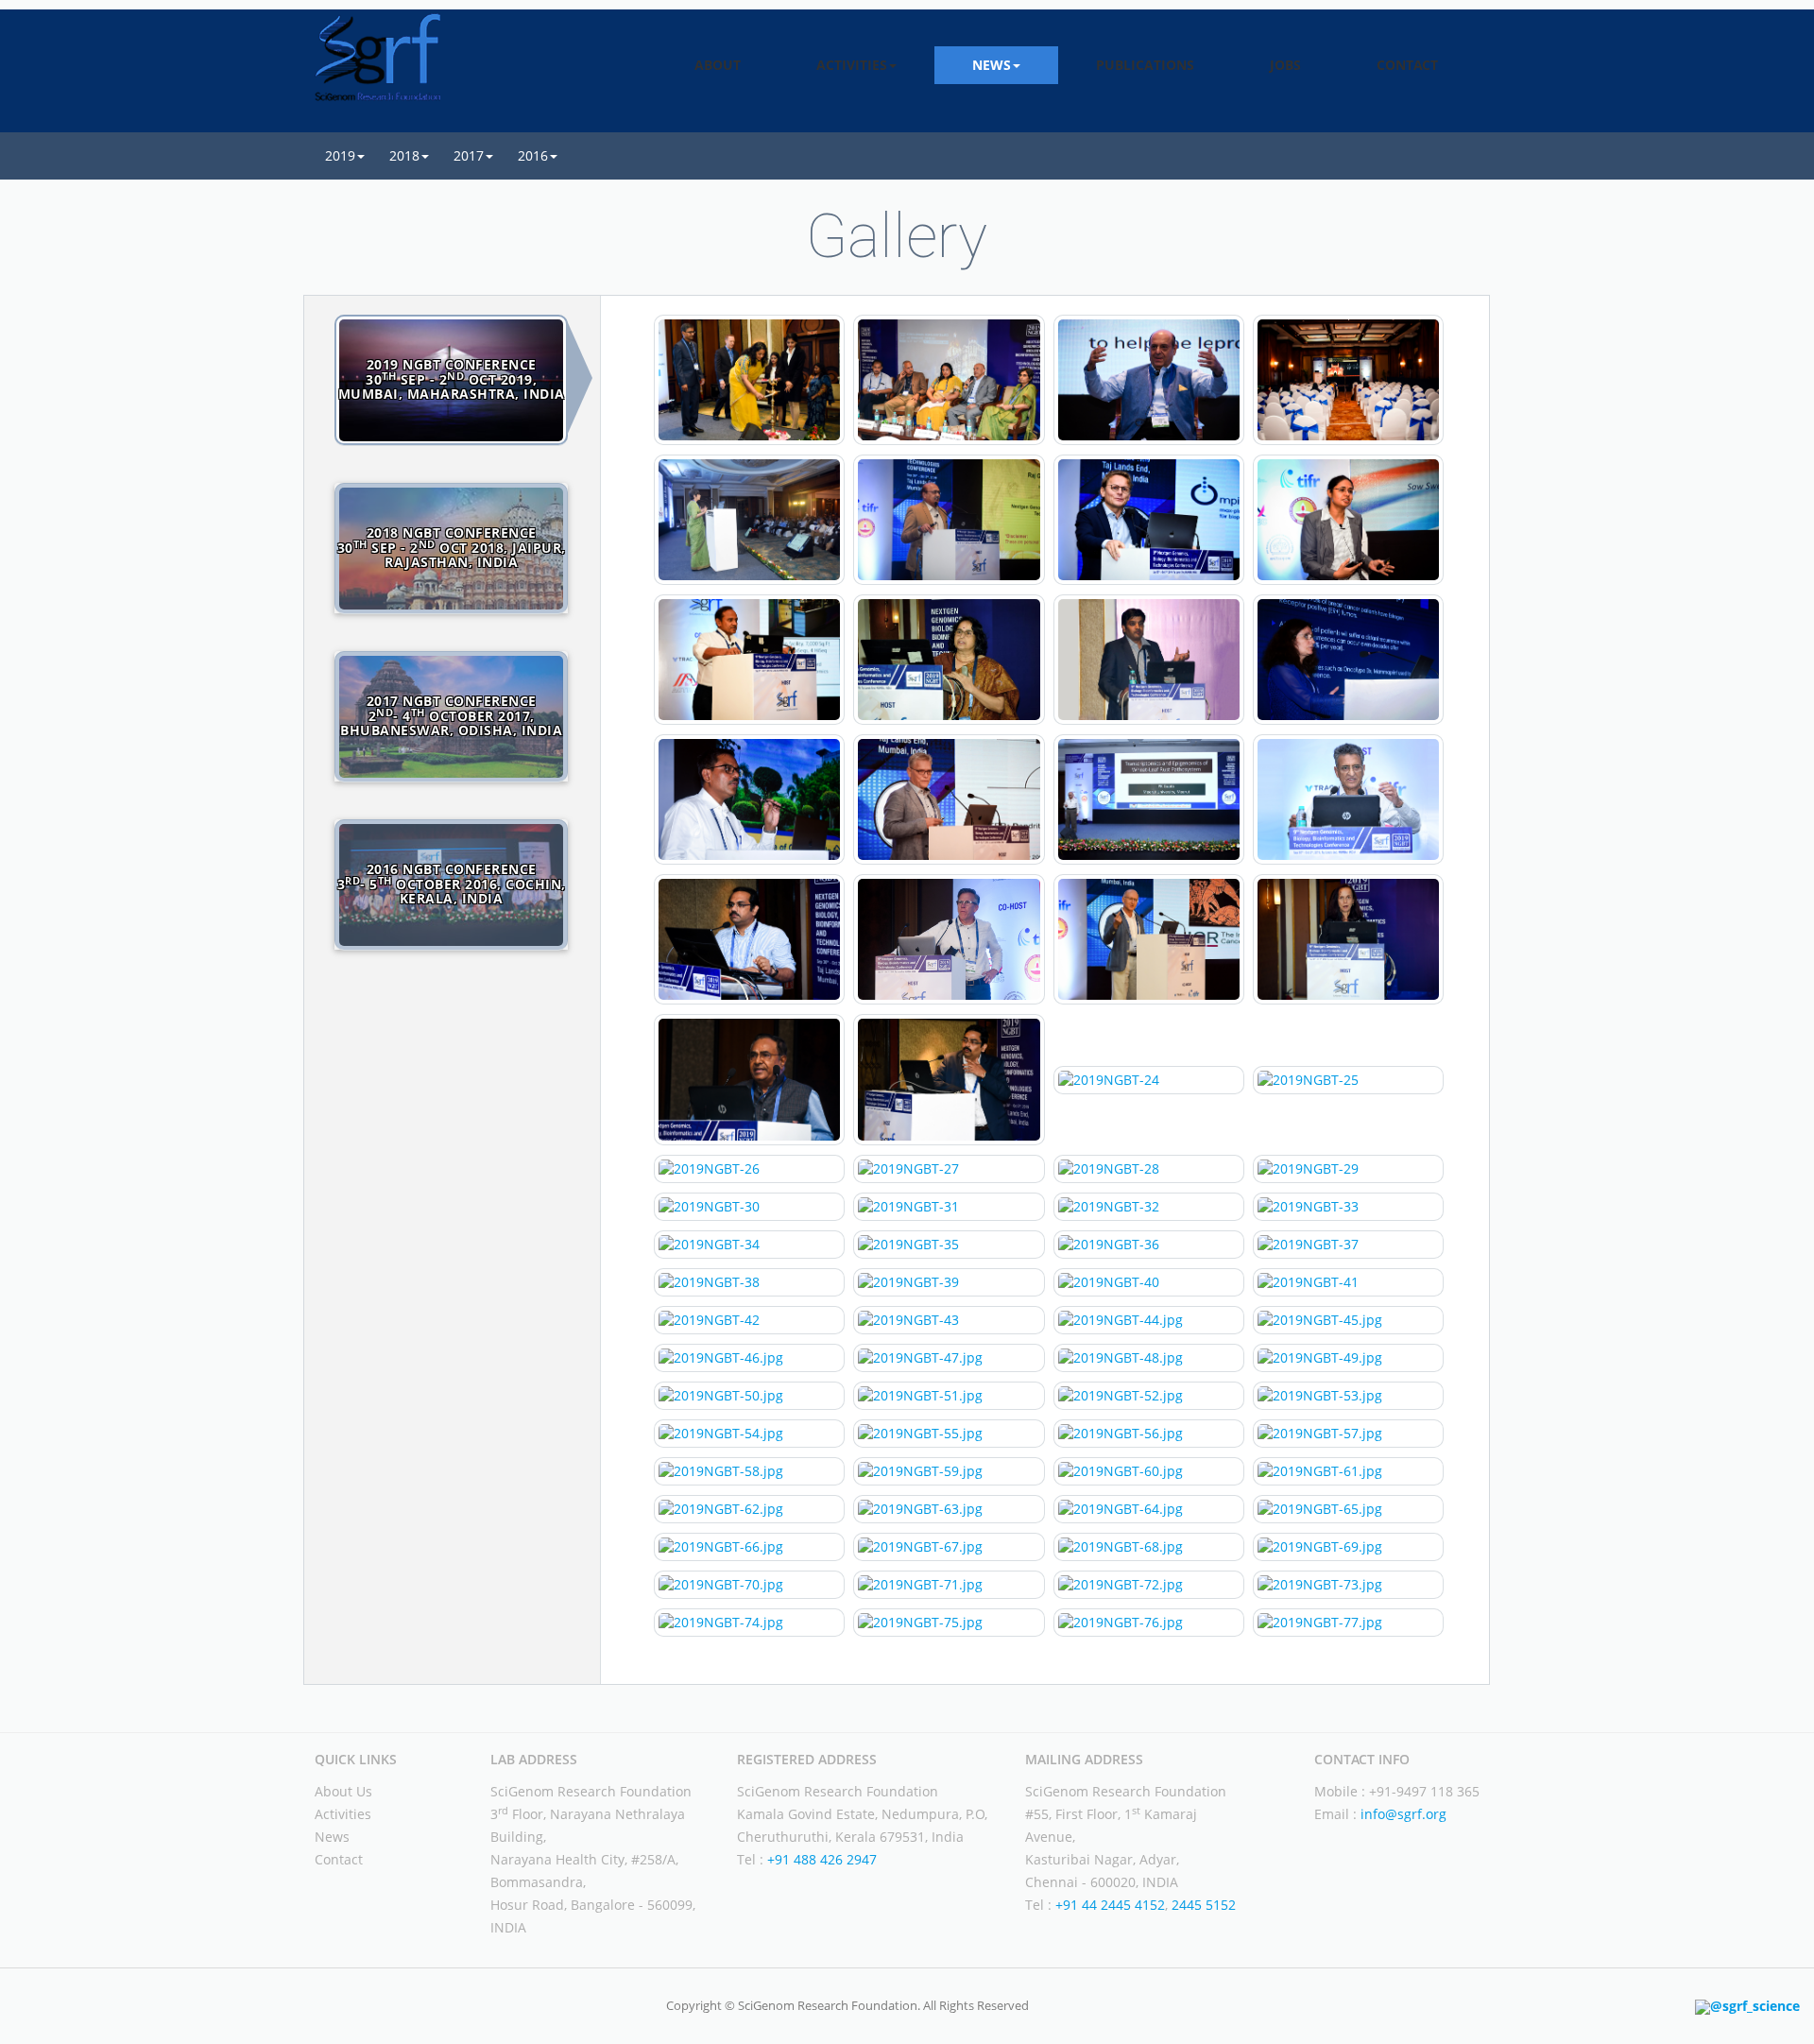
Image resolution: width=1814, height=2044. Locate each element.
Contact (1407, 65)
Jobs (1285, 65)
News (332, 1837)
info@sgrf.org (1403, 1814)
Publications (1145, 65)
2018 (404, 155)
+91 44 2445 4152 (1110, 1905)
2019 (340, 155)
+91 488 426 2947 (822, 1859)
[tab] (452, 380)
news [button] (992, 65)
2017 (469, 155)
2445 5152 (1202, 1905)
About (718, 65)
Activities (343, 1814)
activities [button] (852, 65)
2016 (533, 155)
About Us (343, 1791)
